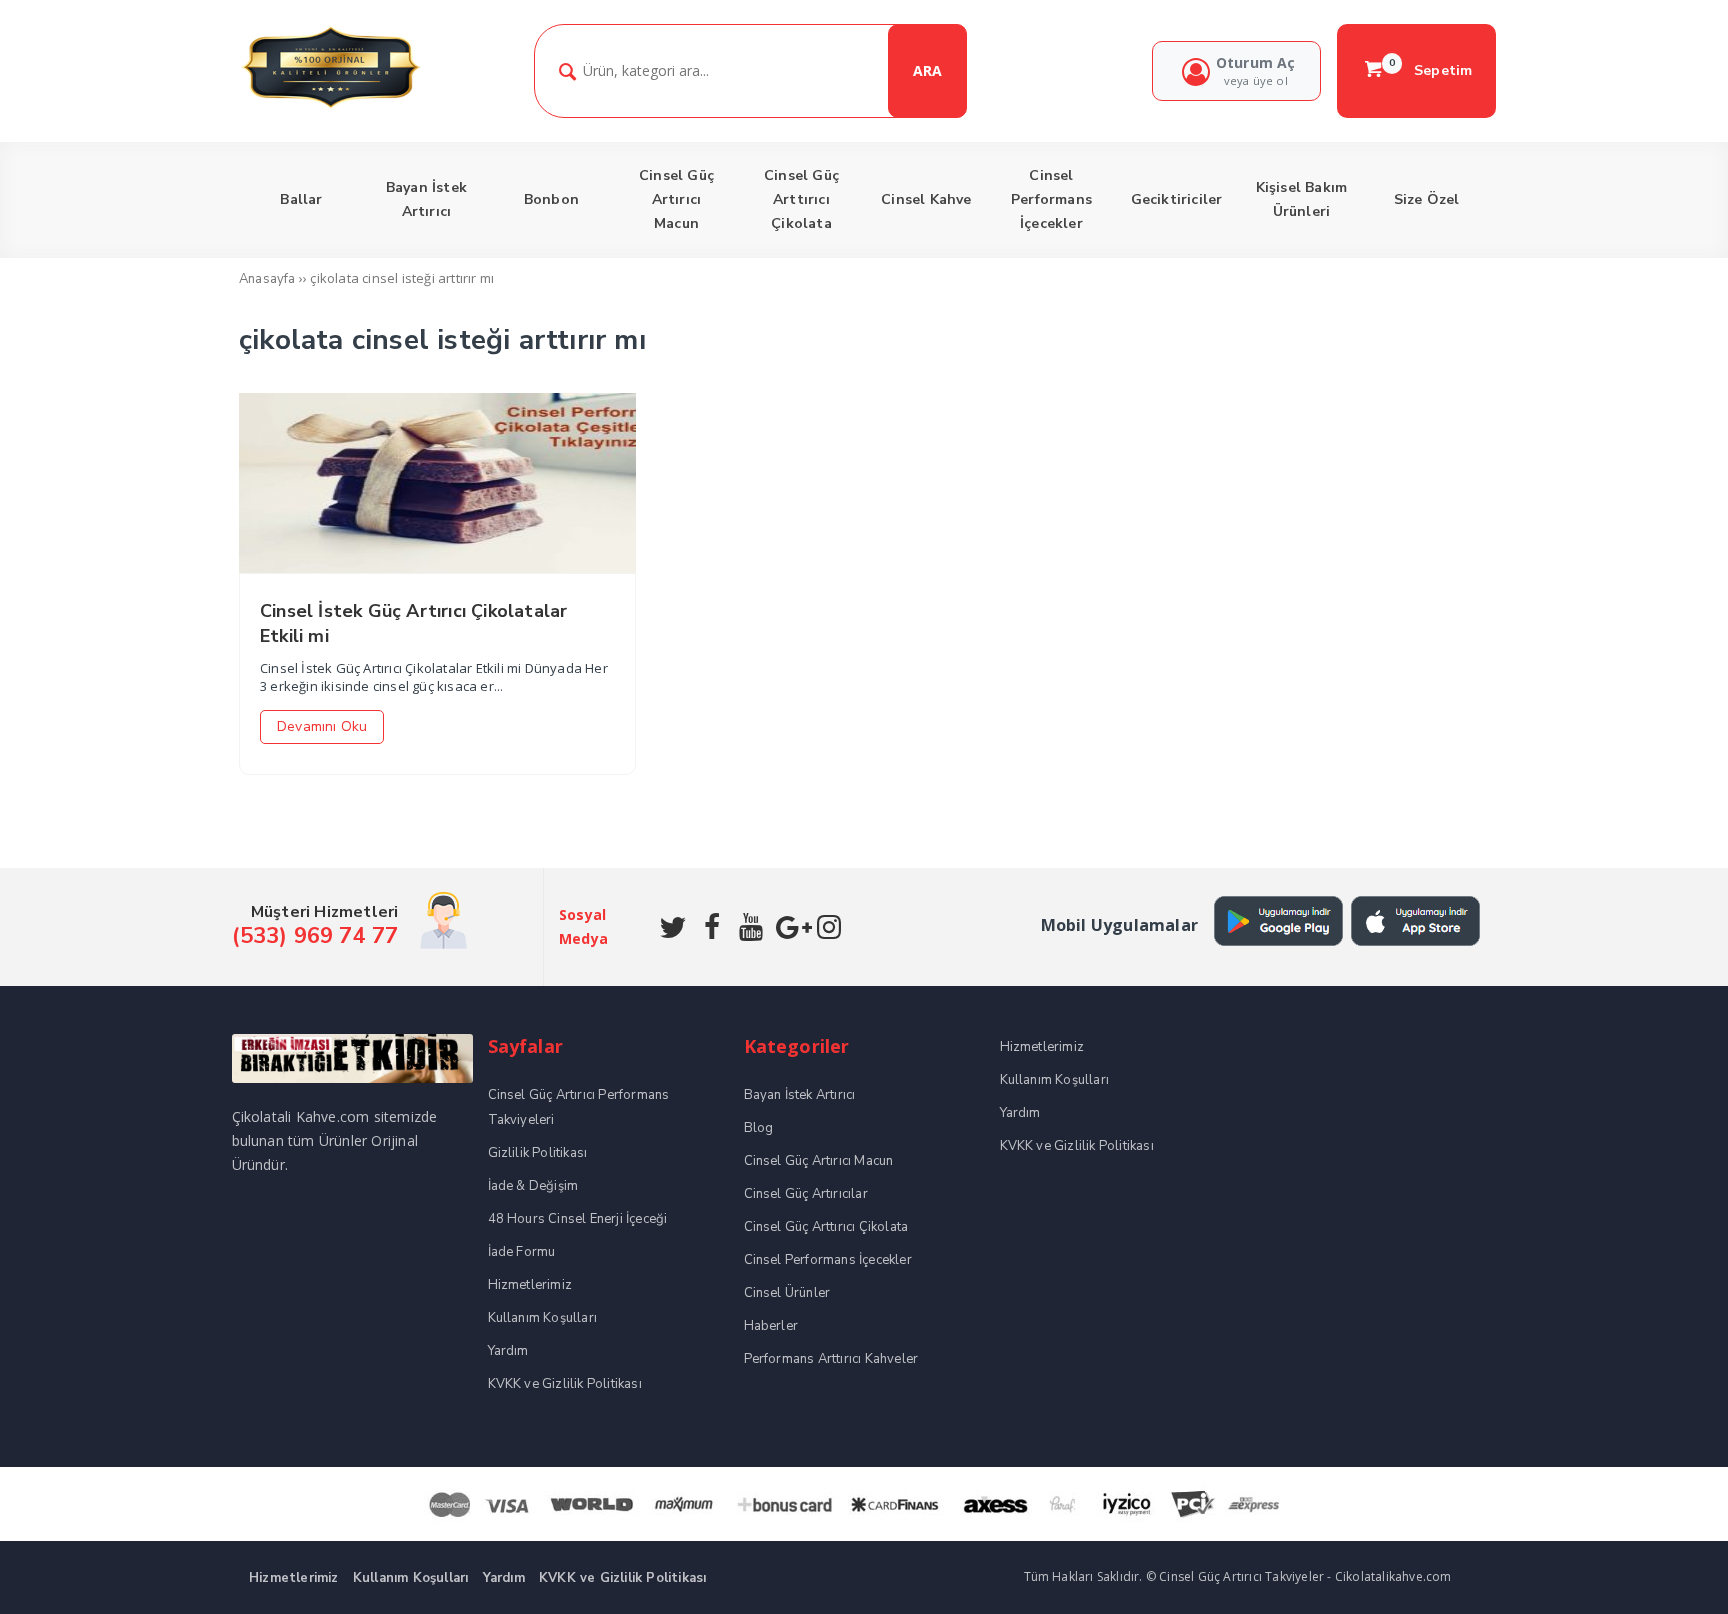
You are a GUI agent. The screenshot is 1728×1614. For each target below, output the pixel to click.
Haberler (771, 1326)
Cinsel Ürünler (787, 1293)
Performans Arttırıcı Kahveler (831, 1359)
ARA (927, 70)
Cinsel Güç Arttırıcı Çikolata (826, 1227)
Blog (759, 1128)
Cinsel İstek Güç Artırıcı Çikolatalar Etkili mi (413, 623)
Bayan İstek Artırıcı (800, 1095)
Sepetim (1431, 70)
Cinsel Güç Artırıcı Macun (819, 1161)
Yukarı (1666, 1569)
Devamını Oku (322, 726)
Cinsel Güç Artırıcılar (806, 1194)
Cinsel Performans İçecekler (828, 1260)
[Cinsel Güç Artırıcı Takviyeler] (330, 105)
